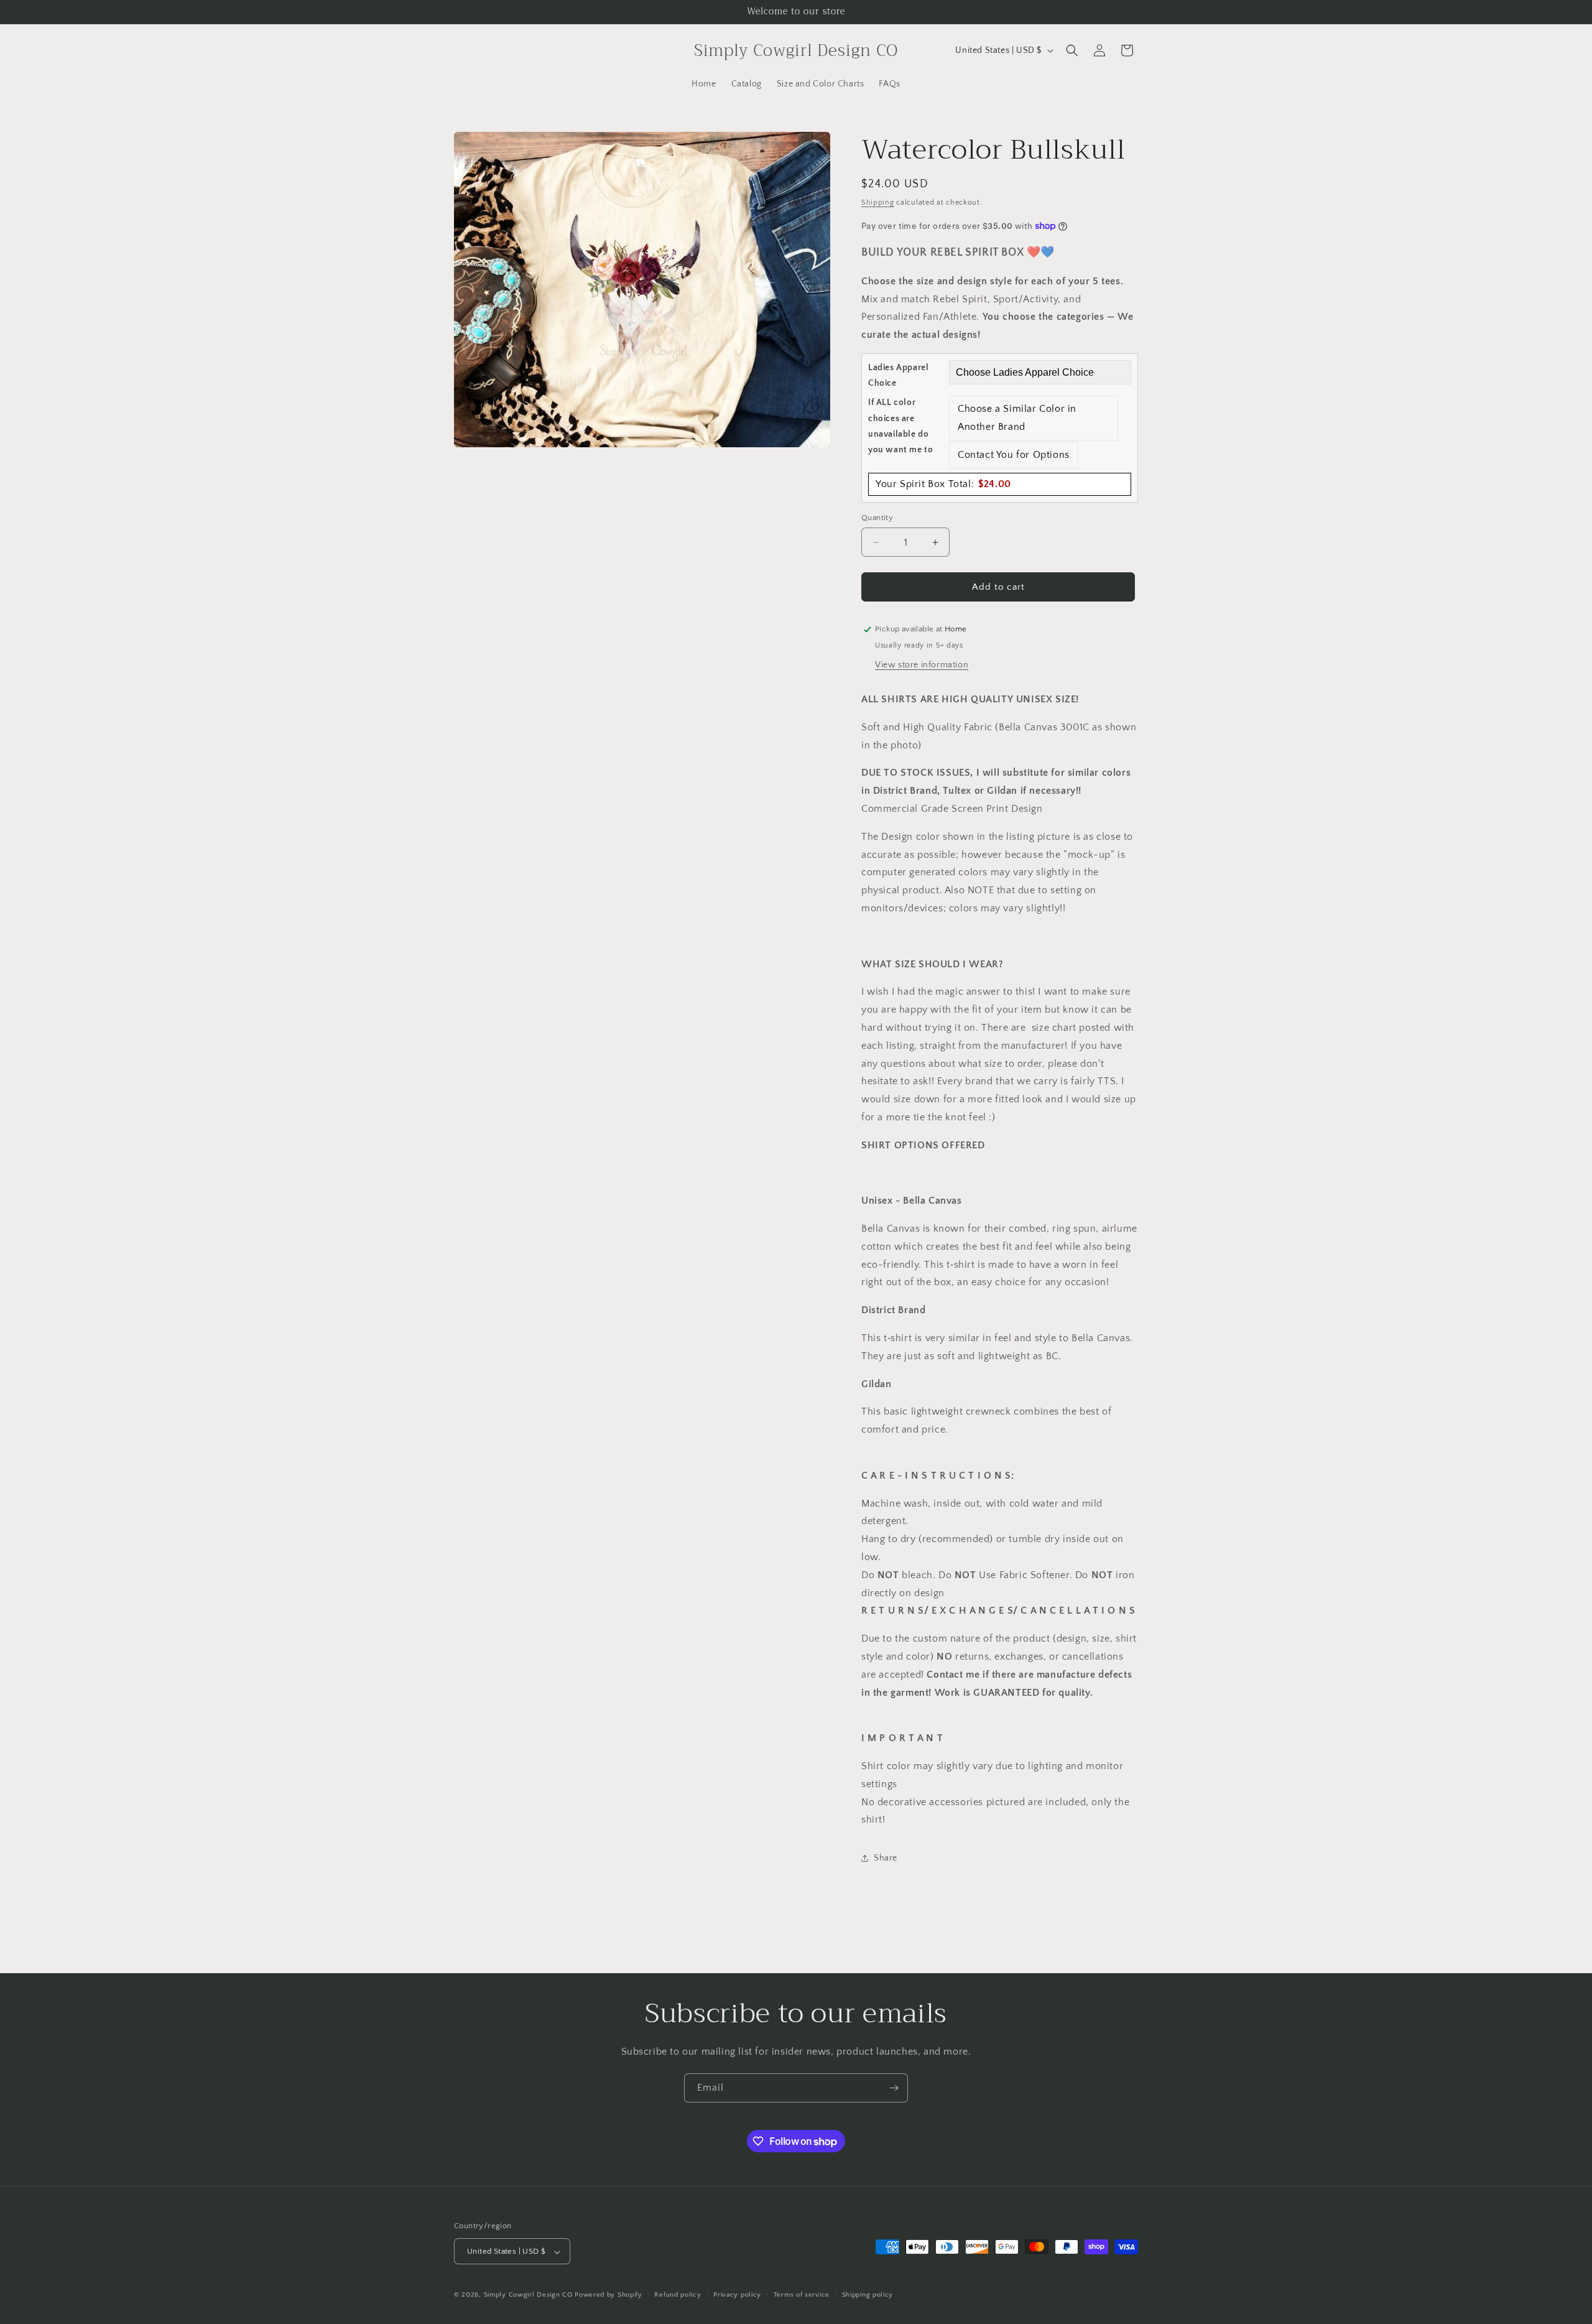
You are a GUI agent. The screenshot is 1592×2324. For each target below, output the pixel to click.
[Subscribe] (894, 2088)
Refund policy (678, 2295)
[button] (1072, 50)
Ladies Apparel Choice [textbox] (898, 375)
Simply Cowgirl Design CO (528, 2295)
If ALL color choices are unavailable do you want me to (900, 426)
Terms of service (802, 2295)
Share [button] (886, 1858)
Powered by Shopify (609, 2295)
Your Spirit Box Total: (943, 484)
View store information (922, 665)
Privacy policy (737, 2295)
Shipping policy (868, 2295)
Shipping (878, 202)
